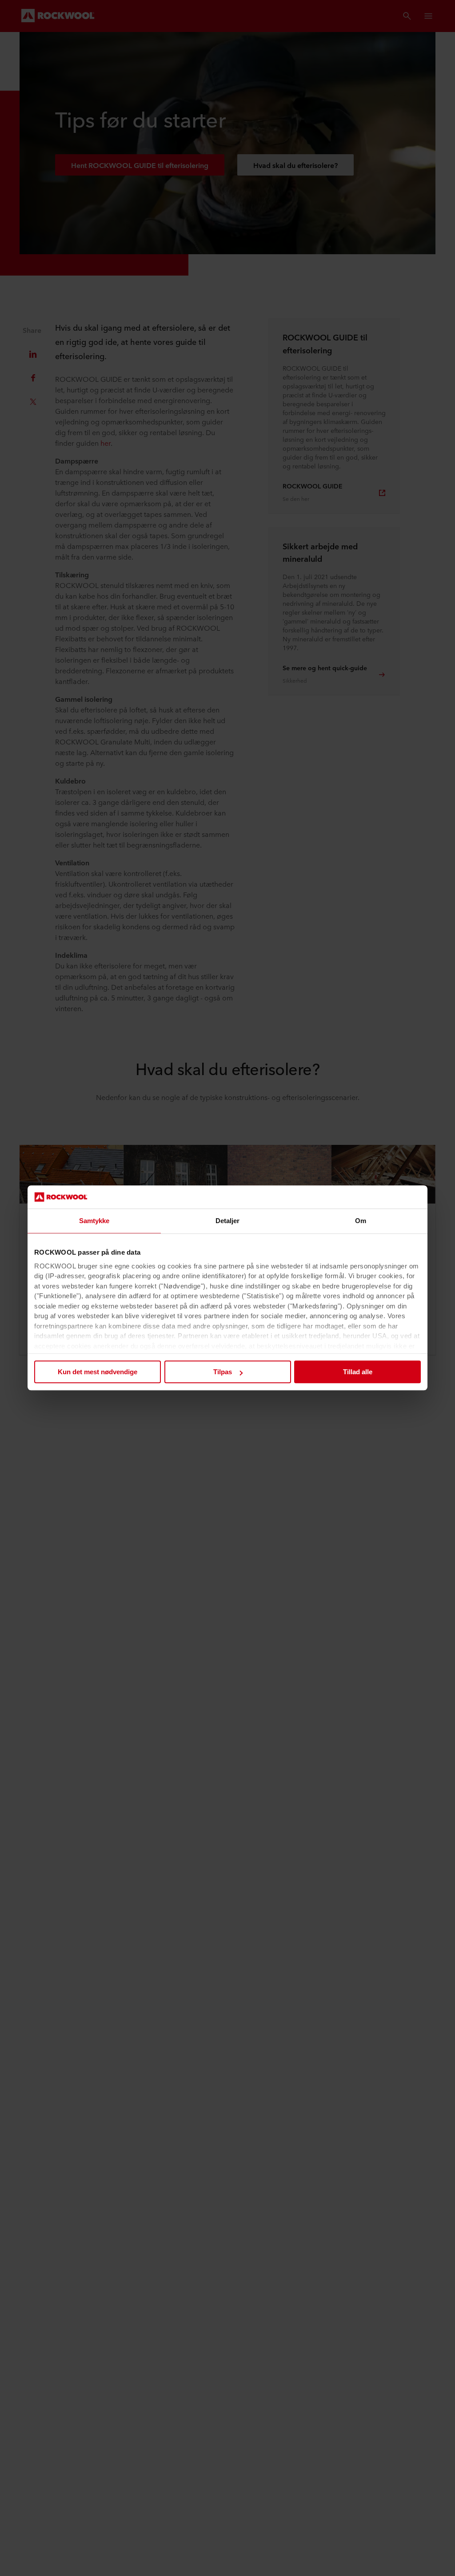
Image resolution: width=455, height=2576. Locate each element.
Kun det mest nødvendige (98, 1372)
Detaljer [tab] (228, 1221)
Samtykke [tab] (94, 1221)
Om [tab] (361, 1221)
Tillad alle (358, 1372)
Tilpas (223, 1372)
